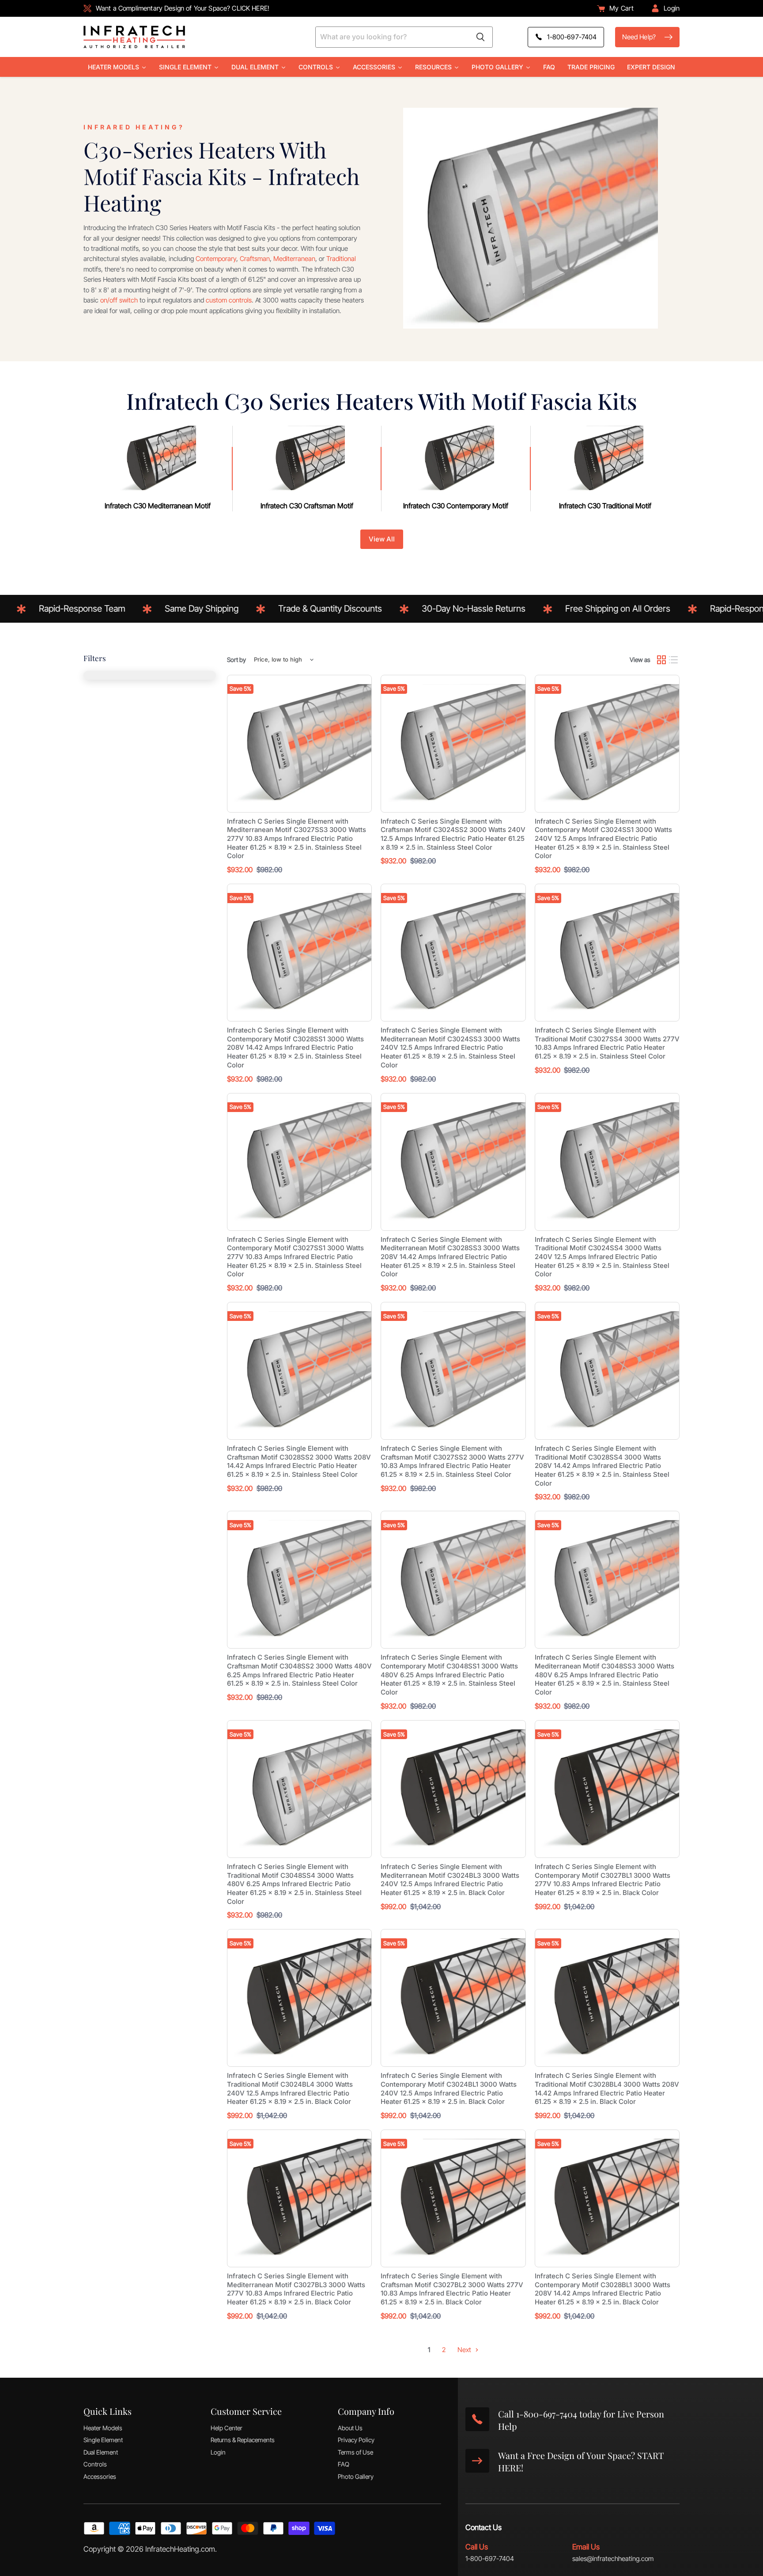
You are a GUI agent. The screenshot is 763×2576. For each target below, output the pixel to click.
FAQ (344, 2464)
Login (218, 2452)
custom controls (229, 300)
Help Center (227, 2428)
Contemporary (216, 259)
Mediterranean (294, 259)
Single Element (103, 2440)
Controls (95, 2464)
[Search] (480, 37)
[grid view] (661, 660)
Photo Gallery (356, 2476)
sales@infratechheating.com (613, 2559)
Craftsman (255, 259)
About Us (350, 2428)
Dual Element (101, 2452)
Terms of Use (355, 2452)
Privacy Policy (356, 2440)
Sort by (236, 660)
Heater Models (103, 2428)
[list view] (674, 660)
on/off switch (119, 300)
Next (465, 2350)
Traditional (341, 259)
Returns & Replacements (243, 2440)
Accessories (100, 2476)
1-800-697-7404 (490, 2559)
